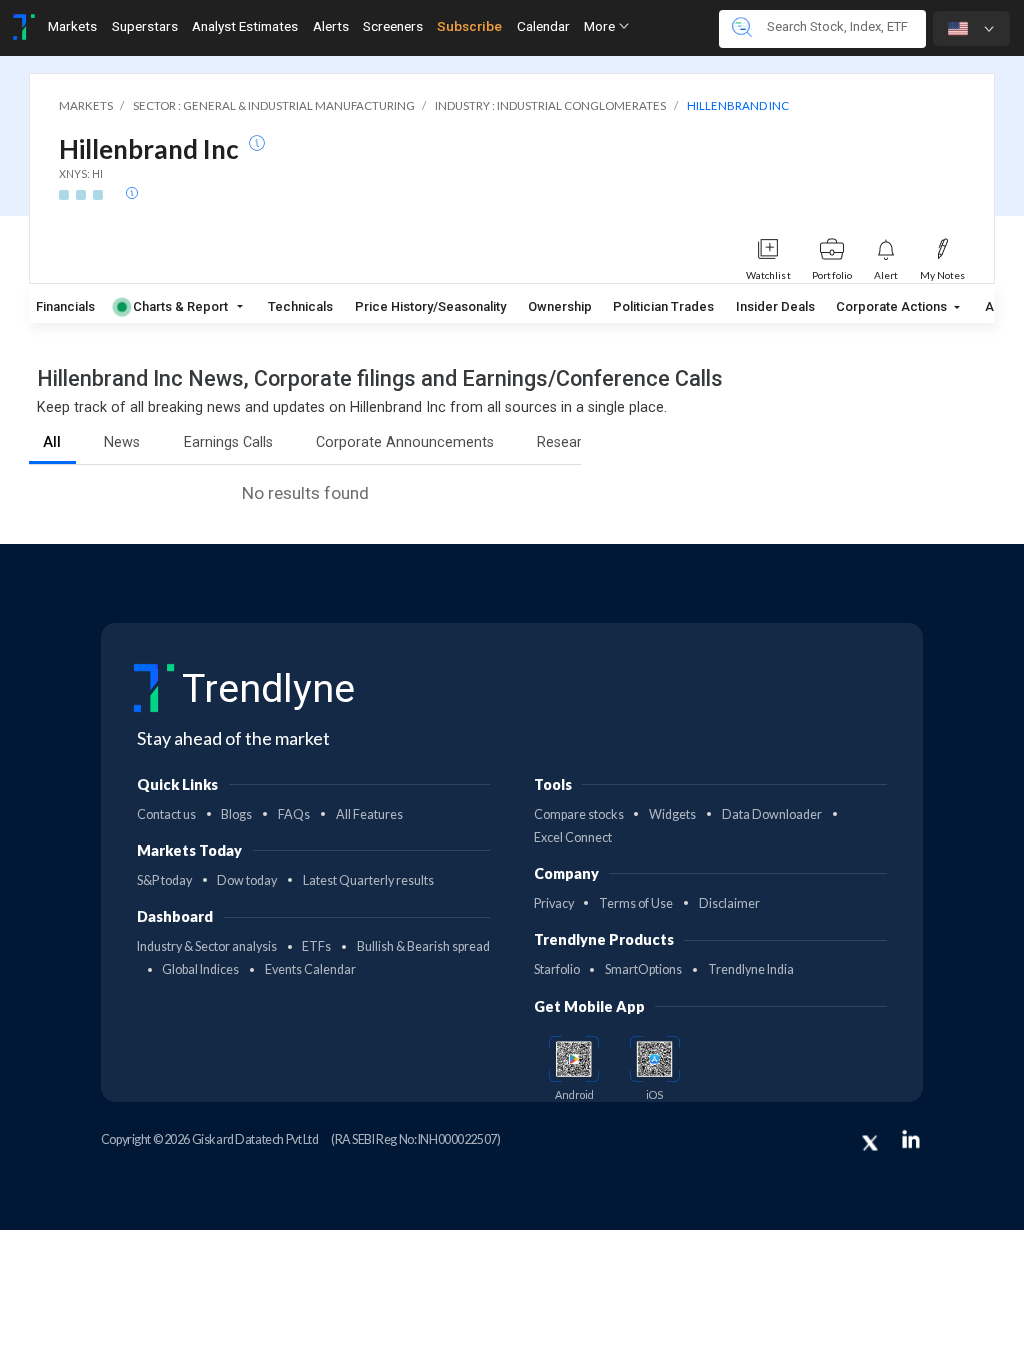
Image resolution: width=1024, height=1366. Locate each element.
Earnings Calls (228, 442)
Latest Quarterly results (368, 880)
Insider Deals (775, 306)
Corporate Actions (893, 306)
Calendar (543, 26)
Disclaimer (729, 903)
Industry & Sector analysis (207, 946)
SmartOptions (643, 969)
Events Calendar (310, 969)
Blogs (236, 814)
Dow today (247, 880)
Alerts (331, 26)
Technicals (300, 306)
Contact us (166, 814)
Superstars (145, 26)
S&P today (164, 880)
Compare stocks (579, 814)
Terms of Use (636, 903)
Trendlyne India (751, 969)
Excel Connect (573, 837)
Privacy (554, 903)
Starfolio (557, 969)
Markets (72, 26)
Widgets (672, 814)
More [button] (601, 26)
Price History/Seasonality (430, 306)
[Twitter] (870, 1143)
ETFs (316, 946)
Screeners (393, 26)
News (122, 442)
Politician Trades (663, 306)
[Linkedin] (911, 1139)
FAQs (294, 814)
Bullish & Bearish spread (423, 946)
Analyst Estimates (245, 26)
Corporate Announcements (405, 442)
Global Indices (200, 969)
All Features (369, 814)
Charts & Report (180, 306)
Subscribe (469, 26)
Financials (65, 306)
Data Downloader (772, 814)
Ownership (560, 306)
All (52, 442)
